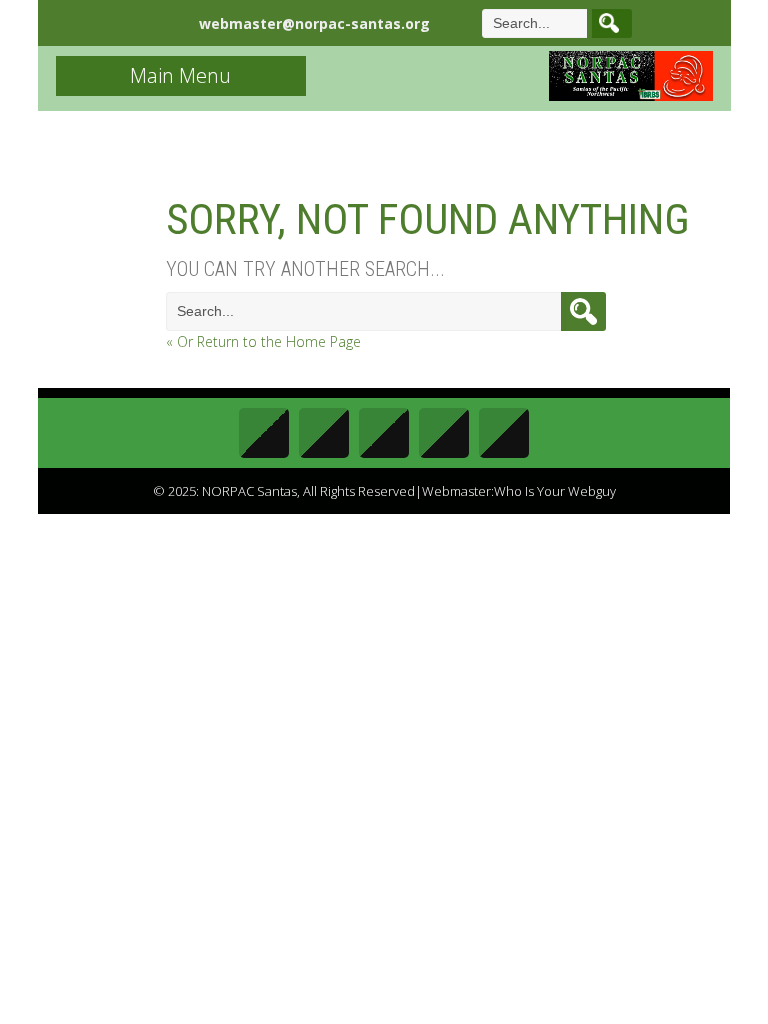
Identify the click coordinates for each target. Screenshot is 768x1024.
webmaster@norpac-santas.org (314, 23)
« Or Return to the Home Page (263, 341)
